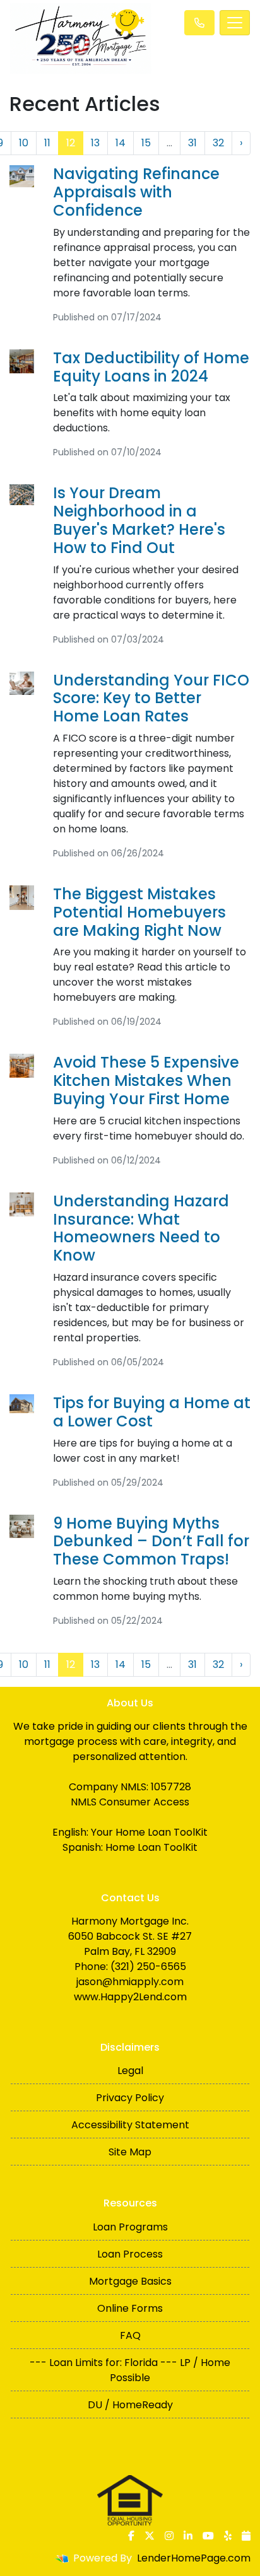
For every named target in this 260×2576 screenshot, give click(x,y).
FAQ (130, 2335)
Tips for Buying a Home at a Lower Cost (152, 1412)
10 (24, 143)
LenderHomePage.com (194, 2558)
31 (192, 143)
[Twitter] (150, 2536)
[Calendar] (246, 2536)
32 (218, 143)
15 (146, 143)
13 (95, 143)
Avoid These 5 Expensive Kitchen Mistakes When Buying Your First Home (146, 1081)
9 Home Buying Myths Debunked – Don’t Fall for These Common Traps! (151, 1542)
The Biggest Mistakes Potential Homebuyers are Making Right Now (139, 912)
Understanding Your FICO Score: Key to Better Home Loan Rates (151, 698)
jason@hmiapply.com (130, 1982)
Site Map (130, 2152)
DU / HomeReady (130, 2405)
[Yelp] (228, 2536)
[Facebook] (131, 2536)
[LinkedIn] (188, 2536)
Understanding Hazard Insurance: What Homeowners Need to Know (141, 1228)
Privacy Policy (130, 2098)
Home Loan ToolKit (151, 1847)
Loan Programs (130, 2227)
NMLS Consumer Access (130, 1802)
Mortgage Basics (130, 2281)
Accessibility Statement (130, 2125)
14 (121, 143)
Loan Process (130, 2254)
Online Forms (130, 2308)
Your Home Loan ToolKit (149, 1832)
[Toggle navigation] (235, 23)
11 (47, 143)
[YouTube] (208, 2536)
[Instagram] (169, 2536)
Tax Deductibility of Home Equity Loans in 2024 (151, 367)
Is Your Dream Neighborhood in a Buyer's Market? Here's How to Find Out (139, 520)
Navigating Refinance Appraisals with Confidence (136, 192)
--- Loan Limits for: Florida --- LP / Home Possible (130, 2370)
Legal (130, 2071)
